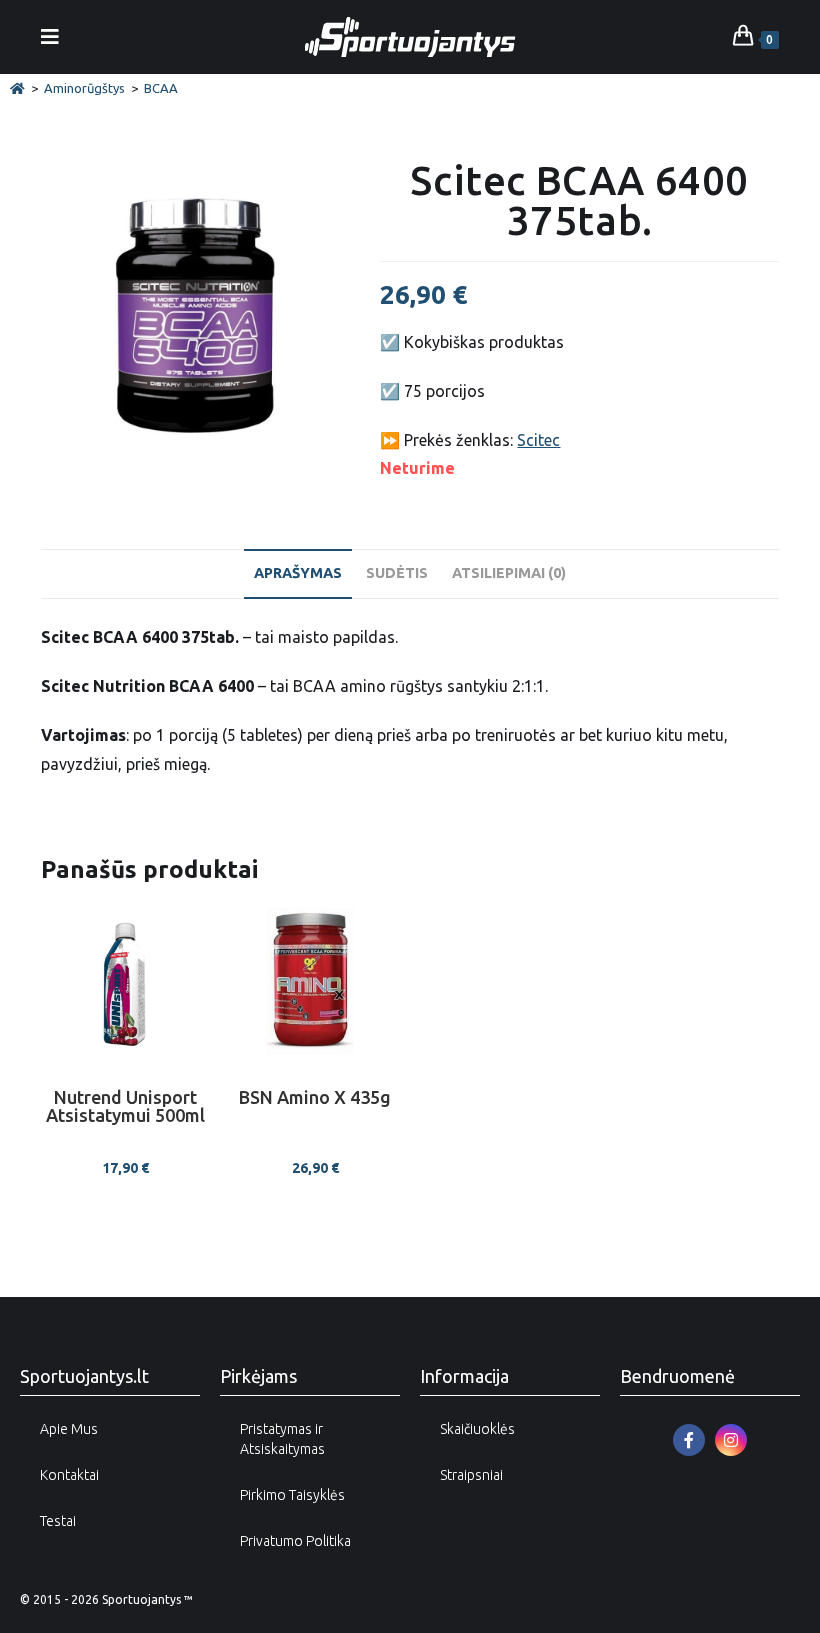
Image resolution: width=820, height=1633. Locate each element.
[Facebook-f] (689, 1440)
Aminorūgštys (84, 88)
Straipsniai (471, 1475)
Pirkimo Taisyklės (292, 1495)
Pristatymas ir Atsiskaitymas (282, 1439)
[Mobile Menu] (50, 36)
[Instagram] (731, 1440)
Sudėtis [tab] (397, 573)
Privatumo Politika (295, 1541)
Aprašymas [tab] (298, 573)
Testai (58, 1521)
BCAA (161, 88)
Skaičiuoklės (477, 1429)
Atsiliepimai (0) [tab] (509, 573)
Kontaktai (69, 1475)
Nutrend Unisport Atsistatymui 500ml (125, 1106)
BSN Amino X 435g (315, 1097)
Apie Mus (69, 1429)
